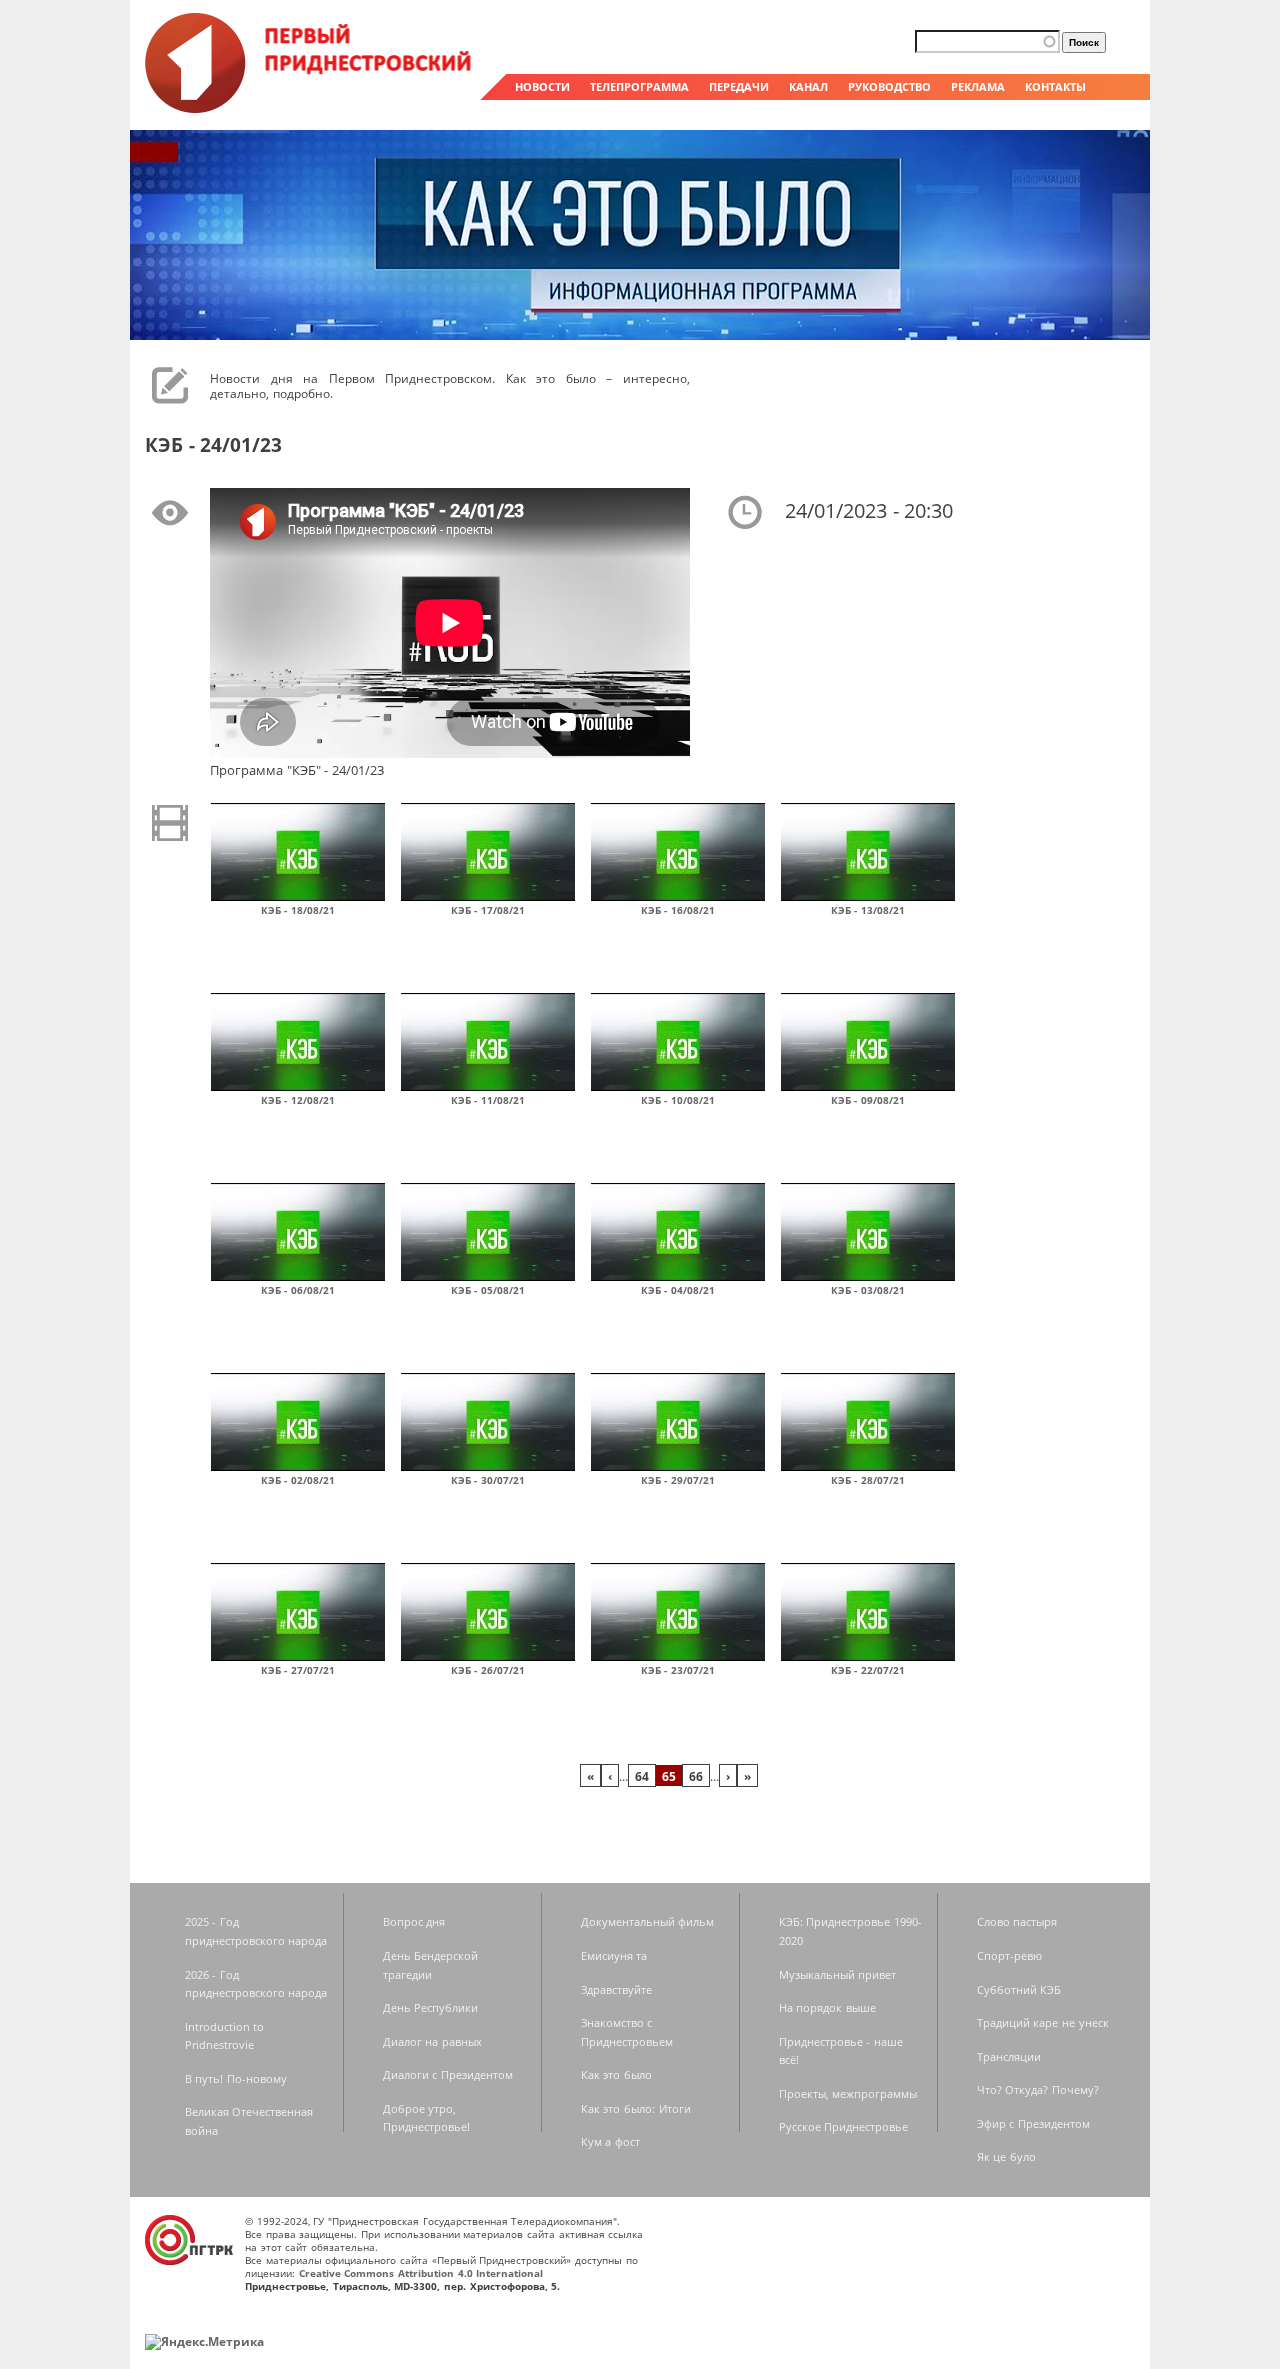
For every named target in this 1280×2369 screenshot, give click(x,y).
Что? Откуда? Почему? (1038, 2089)
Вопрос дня (414, 1921)
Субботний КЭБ (1019, 1989)
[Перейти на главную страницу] (310, 108)
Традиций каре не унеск (1043, 2022)
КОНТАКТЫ (1055, 86)
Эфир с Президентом (1033, 2123)
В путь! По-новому (236, 2078)
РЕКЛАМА (978, 86)
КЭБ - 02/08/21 (298, 1480)
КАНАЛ (808, 86)
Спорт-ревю (1009, 1955)
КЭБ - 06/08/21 (298, 1290)
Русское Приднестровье (844, 2126)
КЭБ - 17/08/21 (488, 910)
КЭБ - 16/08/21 (678, 910)
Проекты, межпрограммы (848, 2093)
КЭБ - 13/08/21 (868, 910)
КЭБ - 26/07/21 (488, 1670)
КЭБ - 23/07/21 (678, 1670)
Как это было (616, 2074)
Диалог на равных (432, 2041)
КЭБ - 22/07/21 (868, 1670)
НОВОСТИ (542, 86)
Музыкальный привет (838, 1974)
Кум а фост (610, 2141)
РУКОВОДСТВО (889, 86)
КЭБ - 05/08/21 (488, 1290)
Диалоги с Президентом (448, 2074)
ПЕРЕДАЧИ (739, 86)
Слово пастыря (1017, 1921)
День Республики (431, 2007)
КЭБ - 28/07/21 (868, 1480)
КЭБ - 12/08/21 (298, 1100)
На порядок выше (827, 2007)
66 (696, 1776)
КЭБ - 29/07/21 (678, 1480)
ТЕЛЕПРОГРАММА (639, 86)
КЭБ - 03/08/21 (868, 1290)
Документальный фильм (648, 1921)
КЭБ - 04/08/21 (678, 1290)
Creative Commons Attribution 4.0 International (421, 2273)
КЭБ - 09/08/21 (868, 1100)
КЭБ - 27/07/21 (298, 1670)
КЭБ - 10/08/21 (678, 1100)
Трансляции (1009, 2056)
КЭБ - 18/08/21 (298, 910)
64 (642, 1776)
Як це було (1006, 2156)
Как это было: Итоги (636, 2108)
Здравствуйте (616, 1989)
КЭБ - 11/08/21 (488, 1100)
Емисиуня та (614, 1955)
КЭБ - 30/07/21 (488, 1480)
